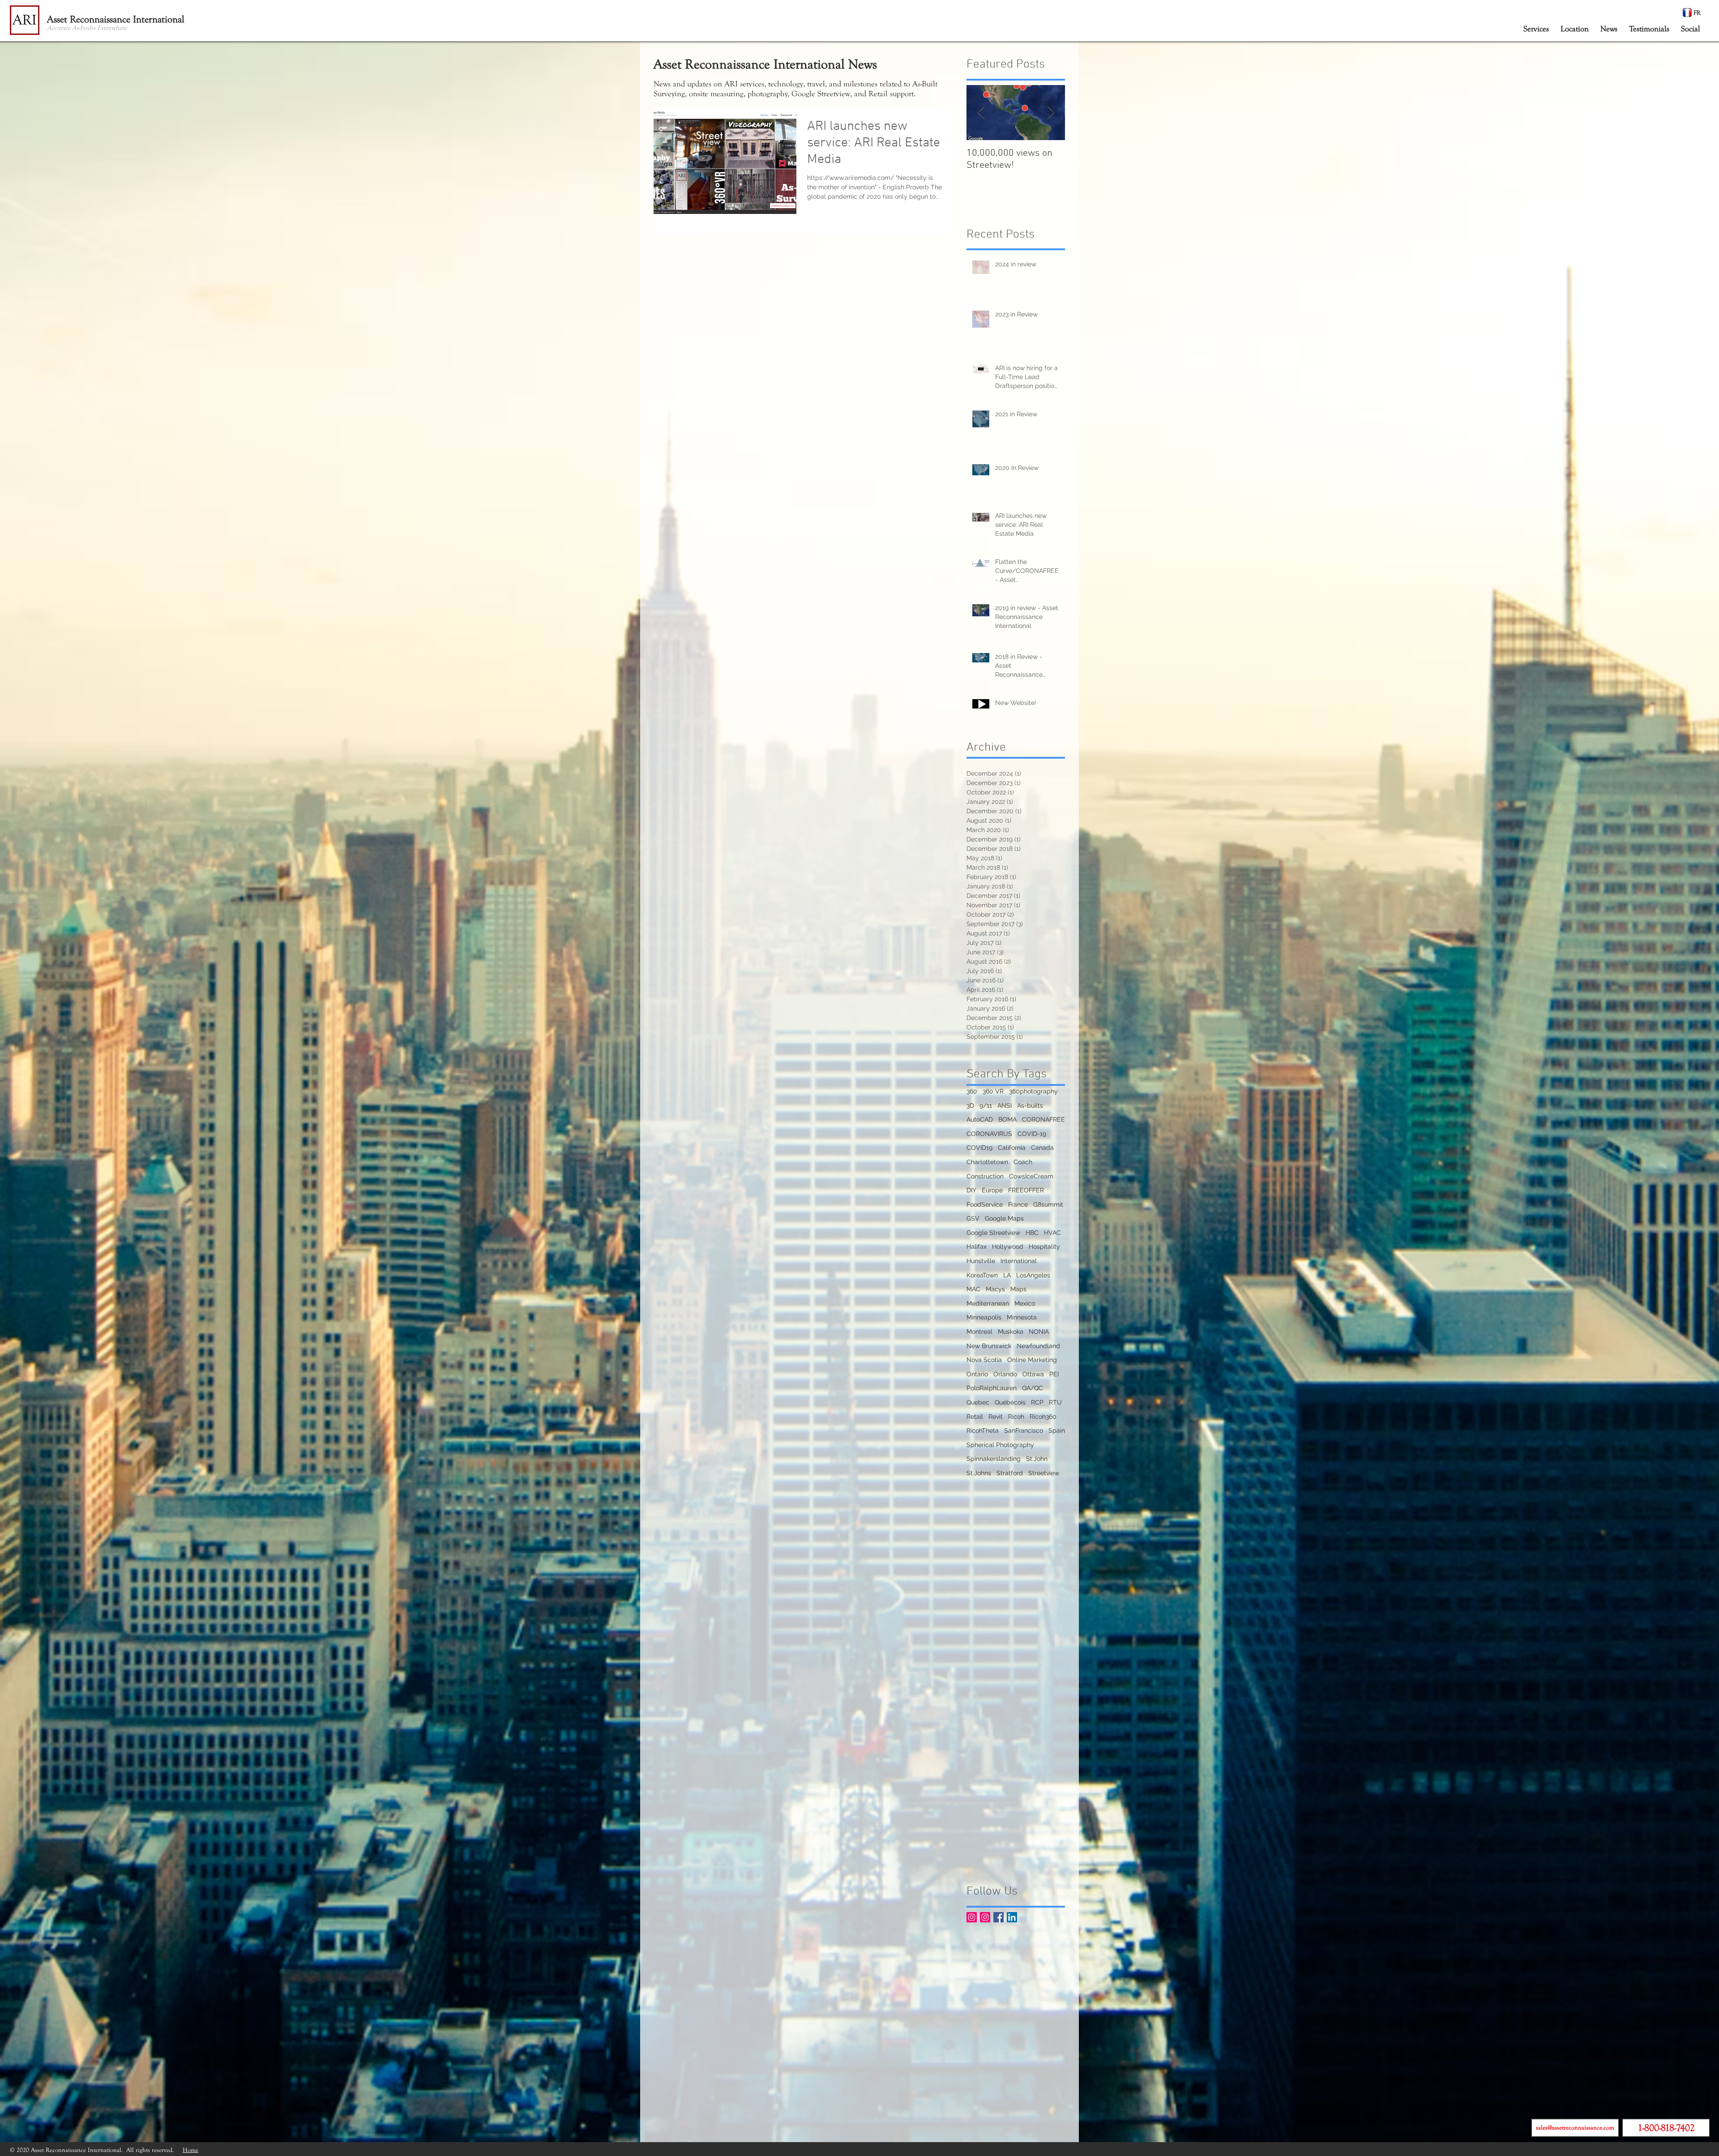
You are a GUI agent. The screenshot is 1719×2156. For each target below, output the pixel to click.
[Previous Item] (981, 113)
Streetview (1044, 1473)
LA (1007, 1275)
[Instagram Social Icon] (972, 1917)
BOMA (1007, 1119)
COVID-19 (1032, 1134)
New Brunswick (989, 1346)
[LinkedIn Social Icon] (1012, 1917)
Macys (995, 1289)
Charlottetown (987, 1162)
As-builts (1030, 1106)
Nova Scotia (984, 1360)
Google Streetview (993, 1233)
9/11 (986, 1106)
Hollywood (1008, 1247)
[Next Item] (1051, 113)
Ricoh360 (1043, 1417)
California (1012, 1148)
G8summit (1048, 1204)
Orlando (1005, 1374)
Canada (1042, 1148)
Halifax (977, 1247)
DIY (971, 1190)
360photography (1033, 1091)
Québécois (1010, 1402)
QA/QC (1033, 1388)
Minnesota (1022, 1317)
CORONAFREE (1043, 1119)
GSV (973, 1218)
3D (970, 1106)
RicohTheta (983, 1430)
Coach (1023, 1162)
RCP (1037, 1402)
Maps (1018, 1289)
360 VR (993, 1091)
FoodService (985, 1204)
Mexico (1025, 1303)
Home (190, 2150)
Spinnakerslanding (994, 1459)
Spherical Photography (1000, 1445)
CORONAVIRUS (989, 1134)
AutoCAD (980, 1119)
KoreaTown (982, 1275)
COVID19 (979, 1148)
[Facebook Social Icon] (998, 1917)
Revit (996, 1417)
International (1019, 1261)
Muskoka (1011, 1332)
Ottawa (1033, 1374)
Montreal (979, 1332)
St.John (1037, 1459)
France (1018, 1204)
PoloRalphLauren (992, 1388)
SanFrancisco (1024, 1430)
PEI (1054, 1374)
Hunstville (981, 1261)
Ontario (977, 1374)
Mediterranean (988, 1303)
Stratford (1010, 1473)
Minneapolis (984, 1317)
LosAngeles (1033, 1275)
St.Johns (979, 1473)
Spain (1057, 1430)
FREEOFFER (1026, 1190)
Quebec (978, 1402)
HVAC (1052, 1233)
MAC (973, 1289)
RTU (1055, 1402)
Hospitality (1044, 1247)
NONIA (1039, 1332)
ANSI (1005, 1106)
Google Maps (1004, 1218)
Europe (992, 1190)
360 (972, 1091)
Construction (985, 1176)
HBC (1032, 1233)
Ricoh (1016, 1417)
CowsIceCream (1031, 1176)
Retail (975, 1417)
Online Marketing (1032, 1360)
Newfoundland (1038, 1346)
